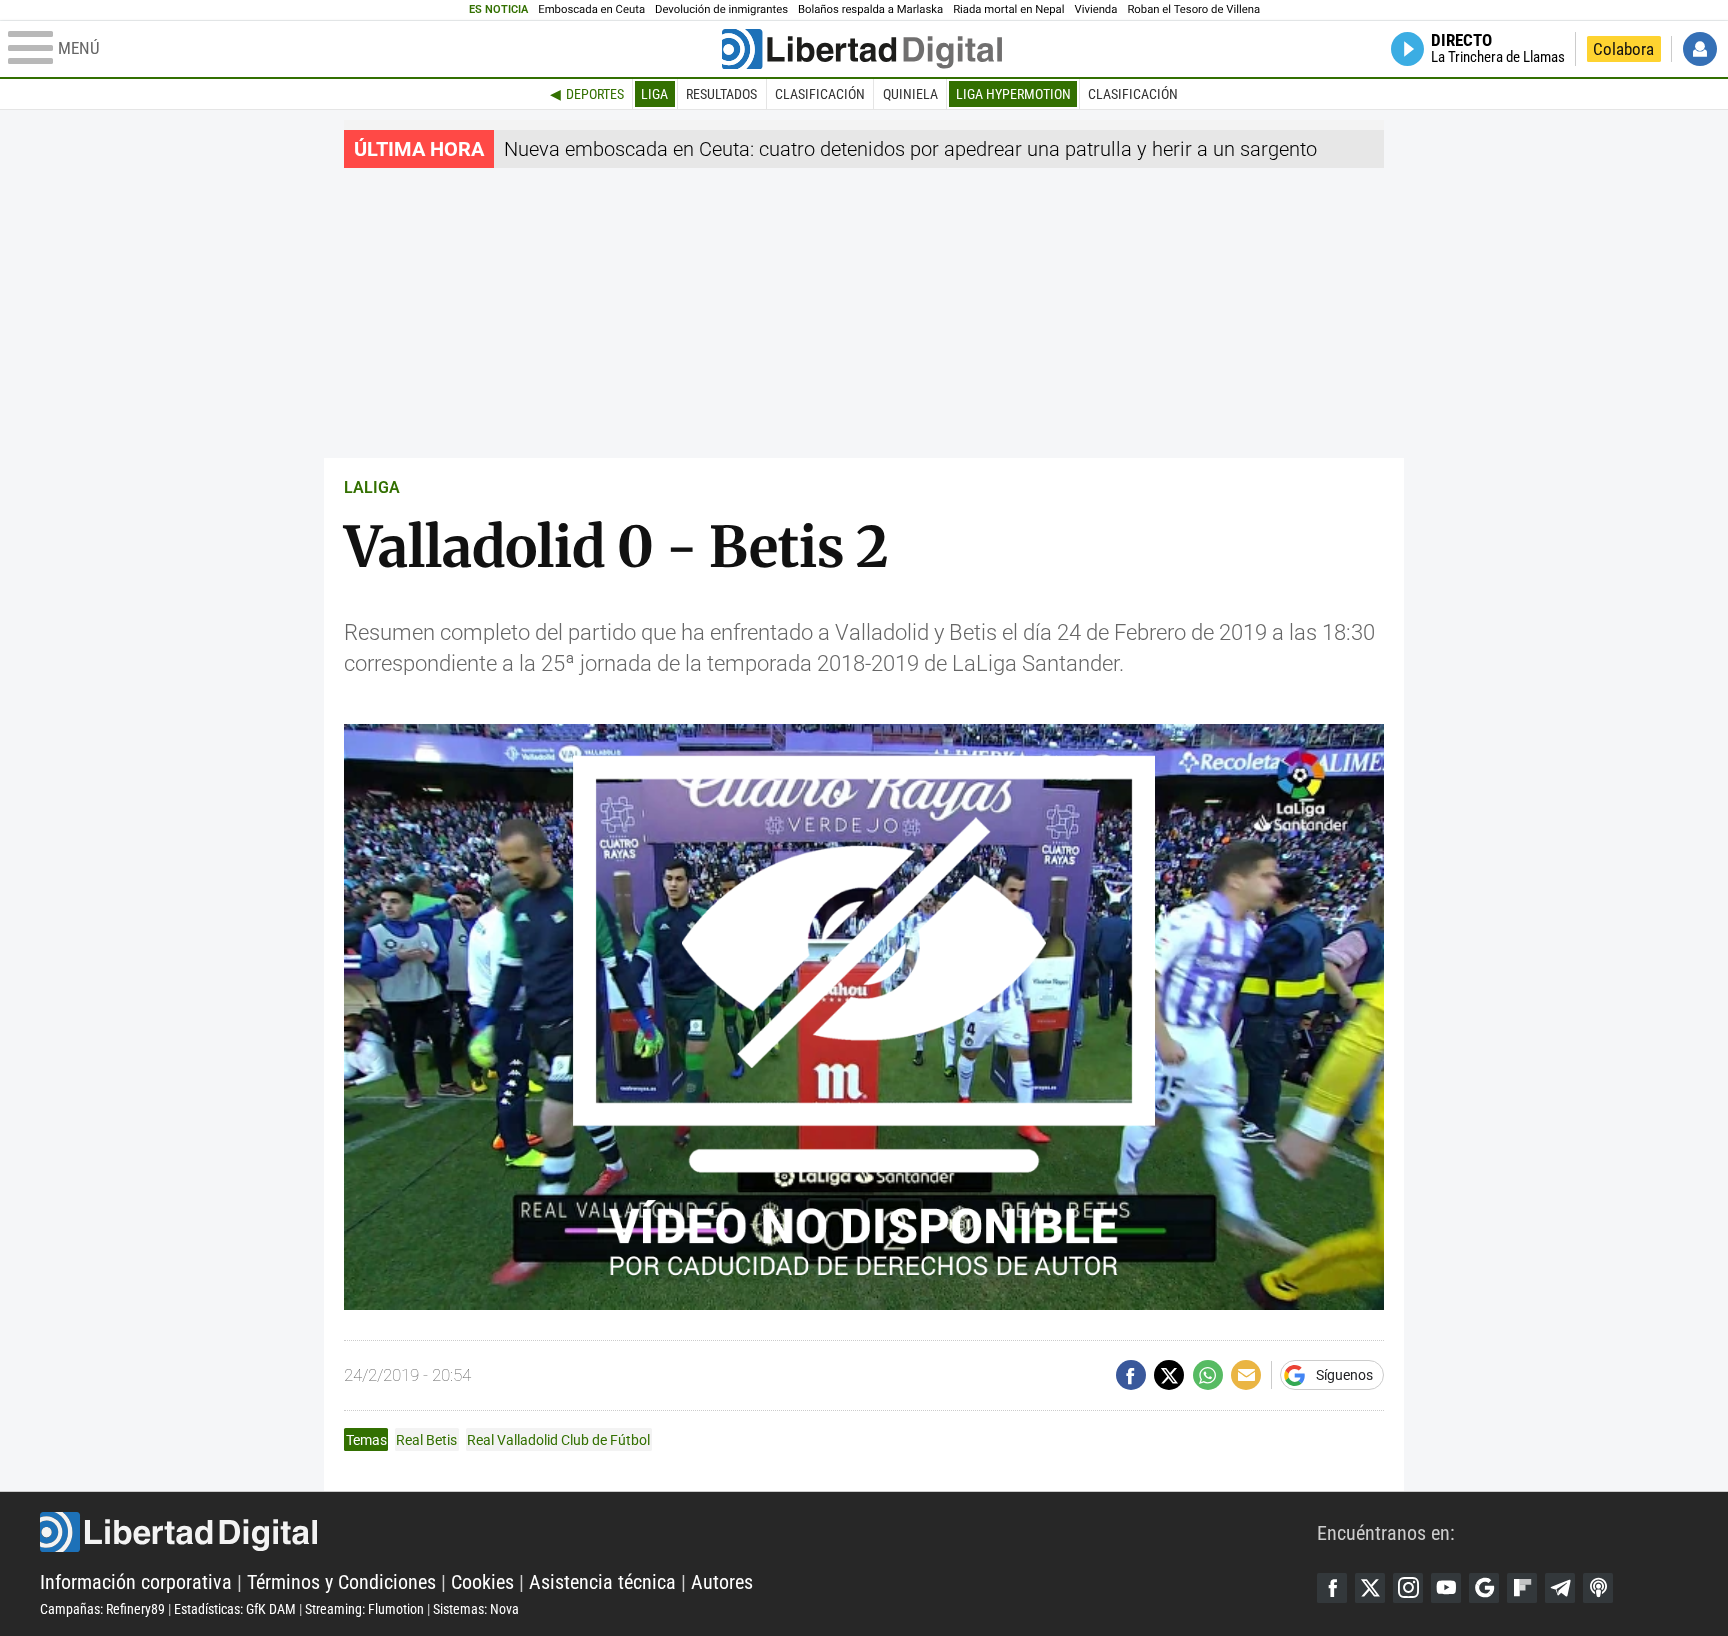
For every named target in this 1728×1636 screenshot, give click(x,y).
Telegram (1560, 1588)
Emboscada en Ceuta (591, 9)
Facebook (1332, 1588)
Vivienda (1095, 9)
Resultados (721, 94)
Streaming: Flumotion (364, 1609)
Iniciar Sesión (1700, 49)
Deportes (595, 94)
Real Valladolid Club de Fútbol (558, 1440)
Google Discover (1484, 1588)
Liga (654, 94)
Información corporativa (136, 1582)
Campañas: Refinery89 (102, 1609)
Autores (722, 1582)
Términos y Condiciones (341, 1582)
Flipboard (1522, 1588)
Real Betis (426, 1440)
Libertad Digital (678, 1532)
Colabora (1623, 49)
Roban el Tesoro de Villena (1193, 9)
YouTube (1446, 1588)
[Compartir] (1131, 1375)
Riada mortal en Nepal (1008, 9)
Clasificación (820, 94)
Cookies (482, 1582)
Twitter (1370, 1588)
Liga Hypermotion (1013, 94)
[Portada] (862, 49)
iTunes (1598, 1588)
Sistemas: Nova (476, 1609)
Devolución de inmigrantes (721, 9)
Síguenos (1344, 1375)
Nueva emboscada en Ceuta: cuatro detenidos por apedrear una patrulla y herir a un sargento (910, 149)
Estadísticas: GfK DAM (235, 1609)
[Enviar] (1208, 1375)
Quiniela (910, 94)
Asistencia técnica (602, 1582)
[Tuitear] (1169, 1375)
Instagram (1408, 1588)
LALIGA (372, 487)
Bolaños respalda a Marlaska (870, 9)
